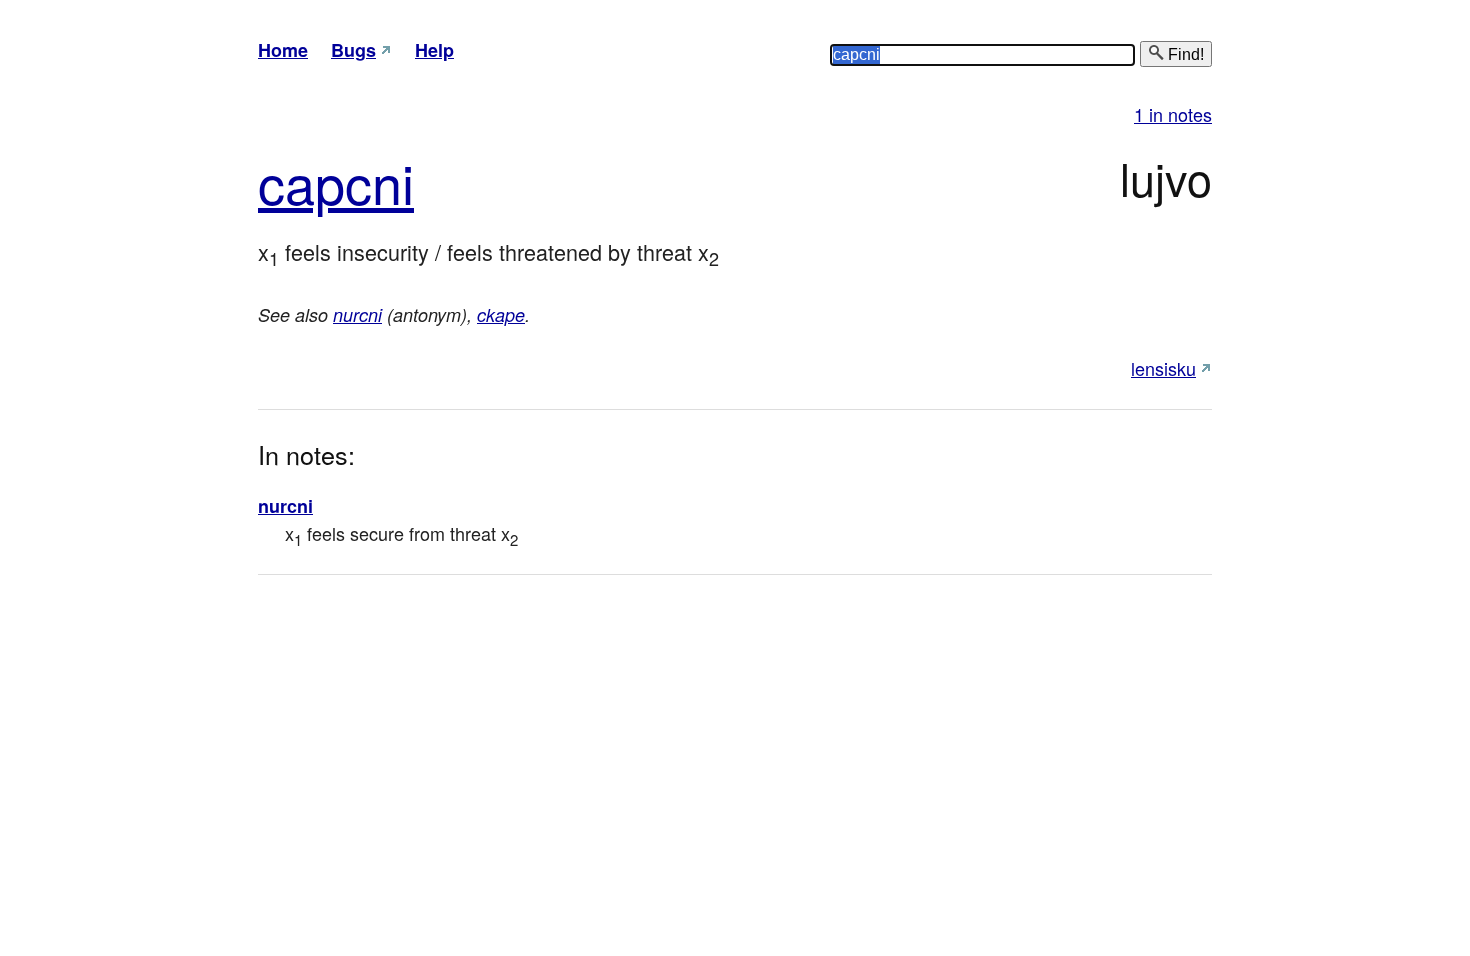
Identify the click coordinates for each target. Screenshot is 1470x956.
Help (434, 50)
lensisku (1163, 368)
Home (283, 50)
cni (379, 181)
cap (301, 181)
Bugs (353, 50)
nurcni (357, 314)
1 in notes (1173, 114)
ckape (501, 314)
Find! (1184, 54)
